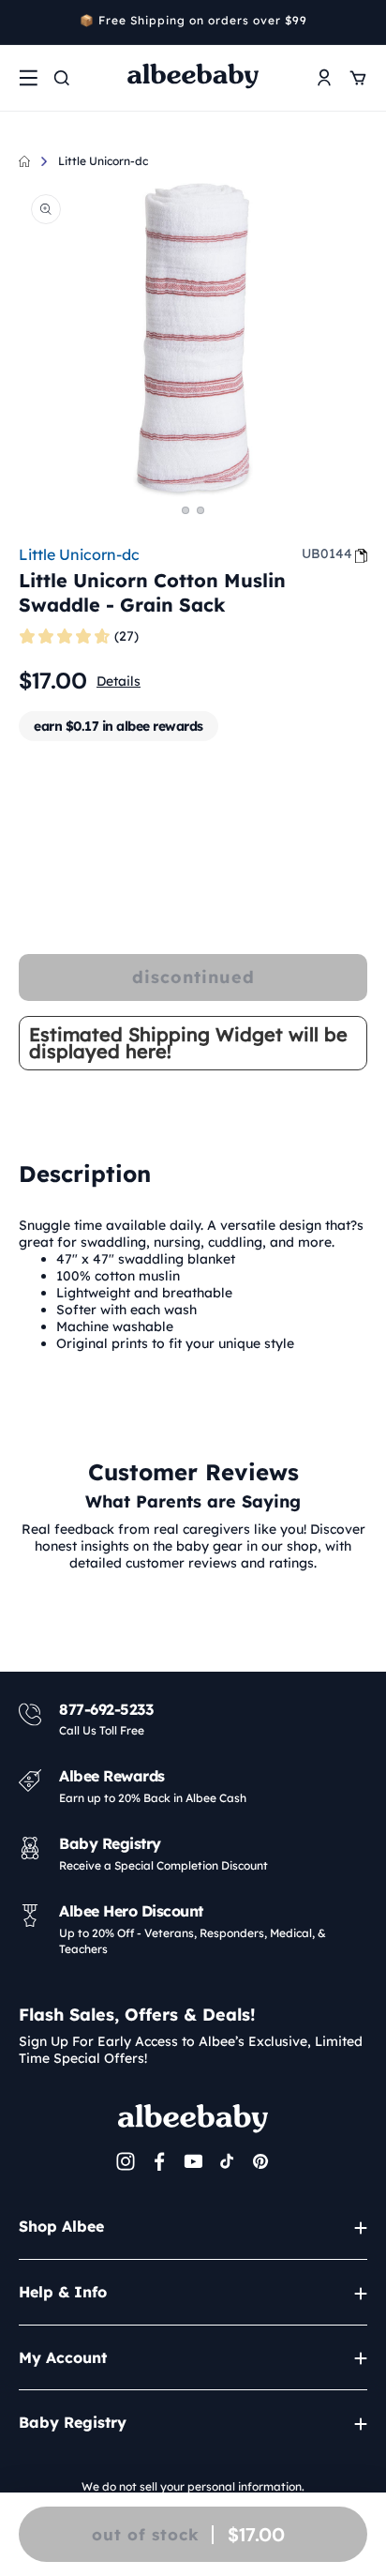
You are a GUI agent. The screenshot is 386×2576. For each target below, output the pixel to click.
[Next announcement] (361, 23)
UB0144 (327, 553)
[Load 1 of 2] (186, 510)
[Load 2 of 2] (200, 510)
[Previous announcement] (25, 23)
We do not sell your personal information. (193, 2486)
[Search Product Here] (62, 78)
